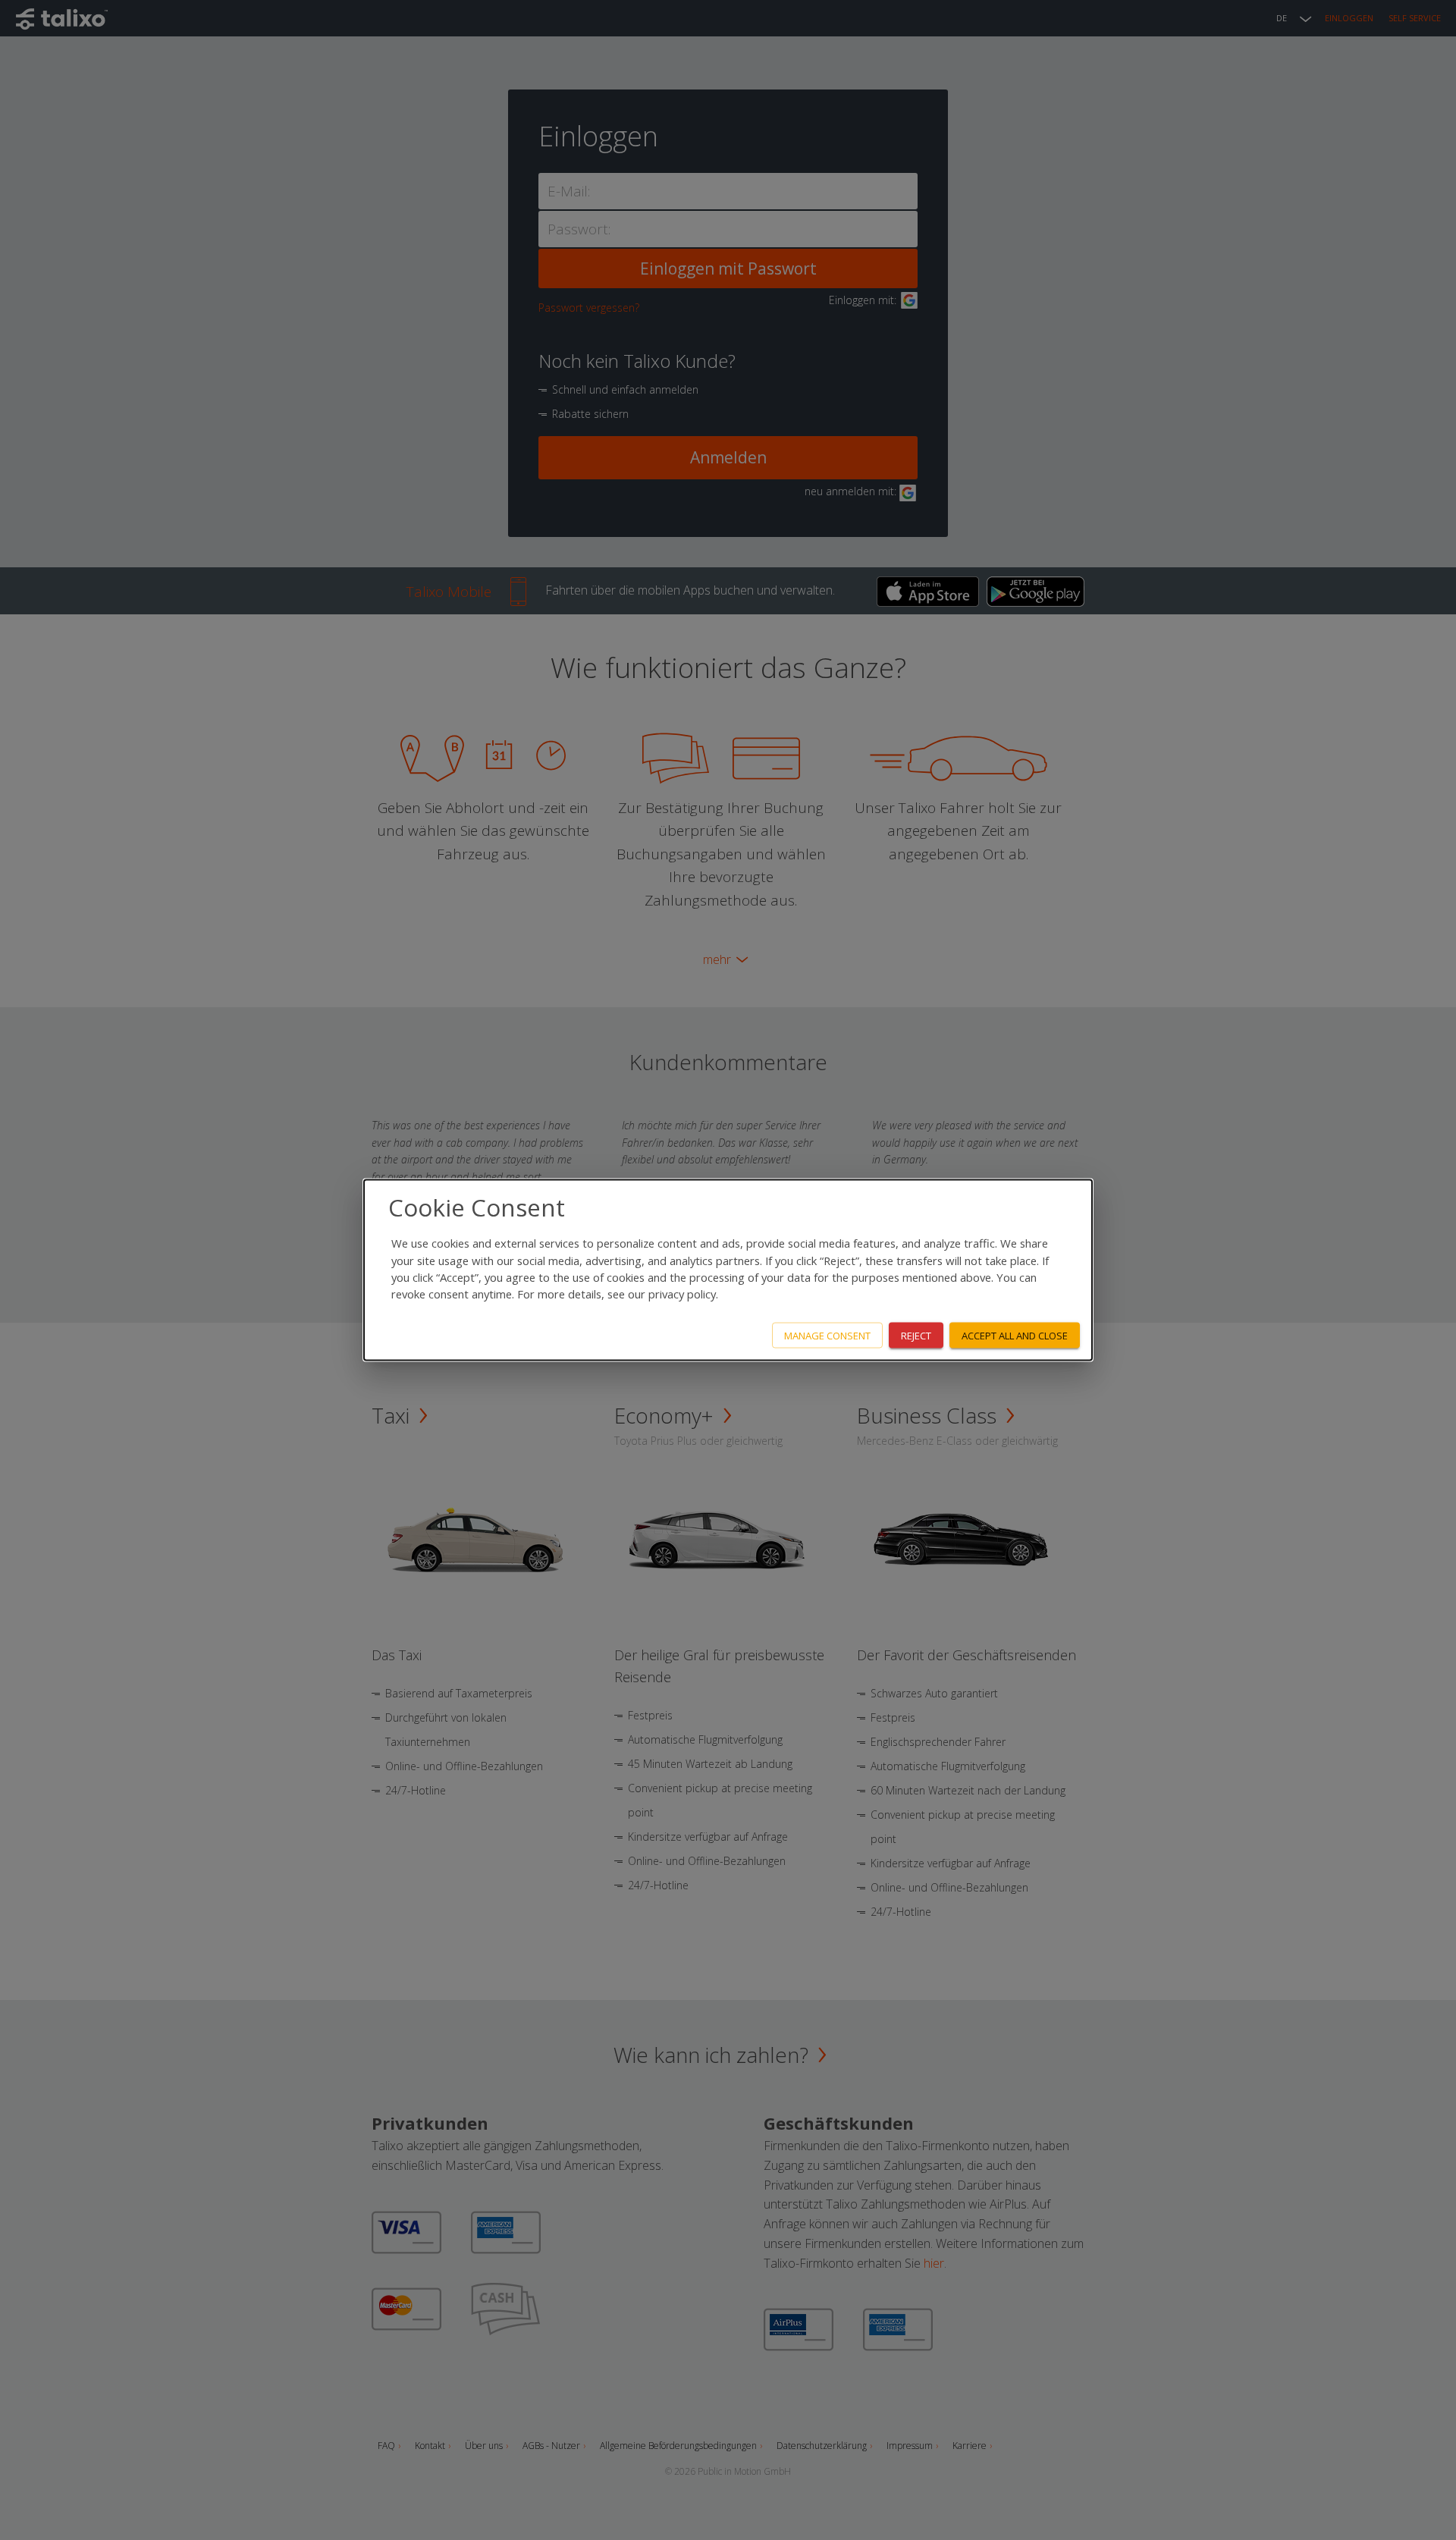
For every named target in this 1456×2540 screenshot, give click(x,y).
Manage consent (827, 1335)
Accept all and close (1015, 1335)
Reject (916, 1335)
